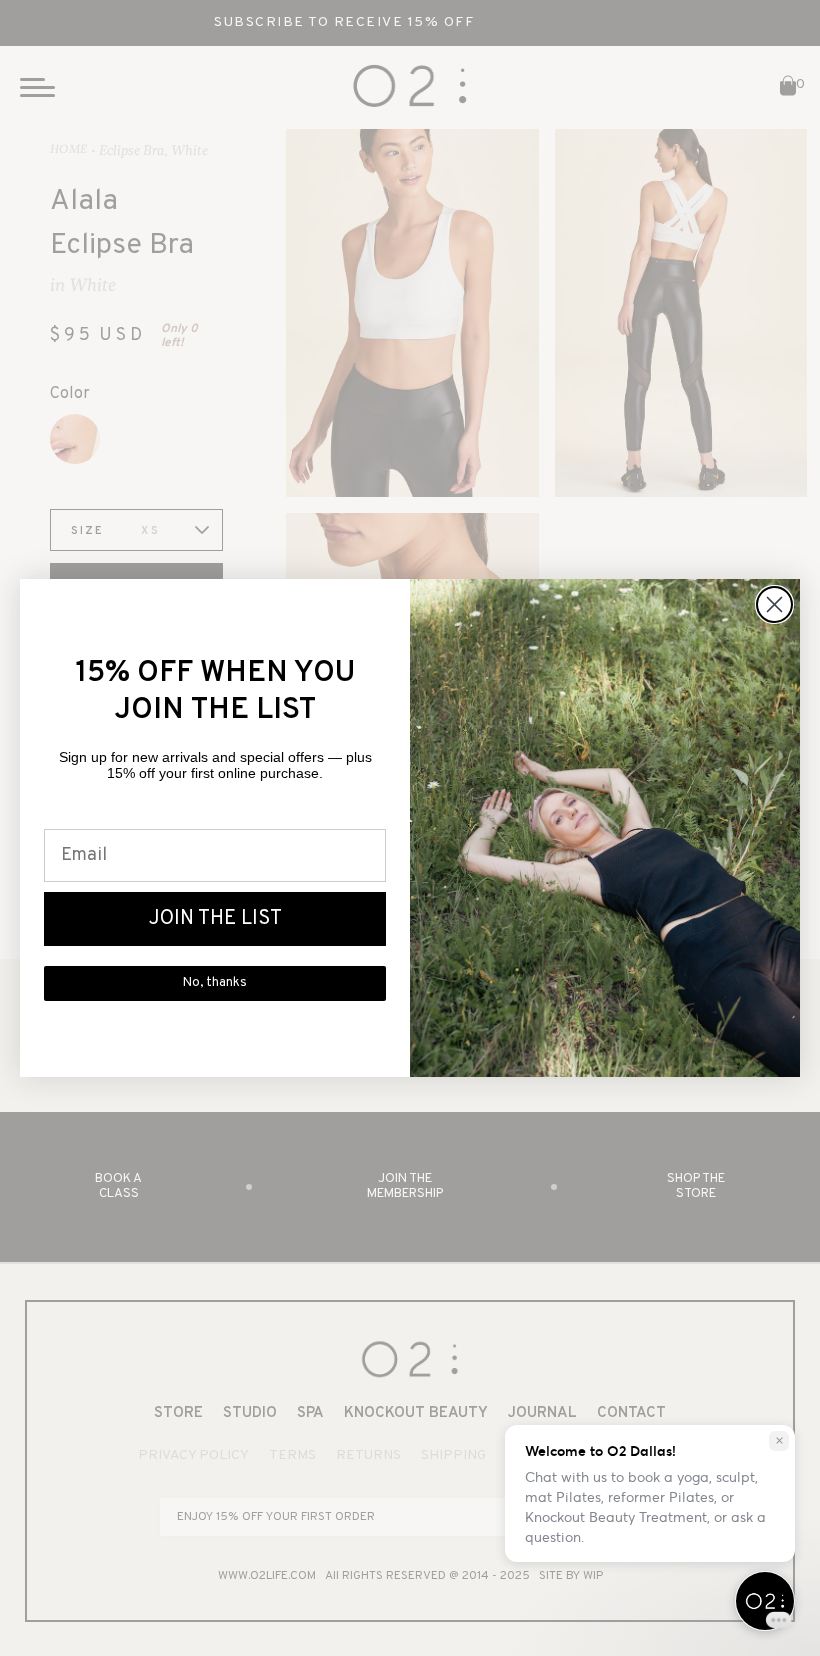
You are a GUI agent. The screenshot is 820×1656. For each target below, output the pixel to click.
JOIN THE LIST (215, 919)
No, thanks (215, 983)
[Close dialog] (774, 604)
